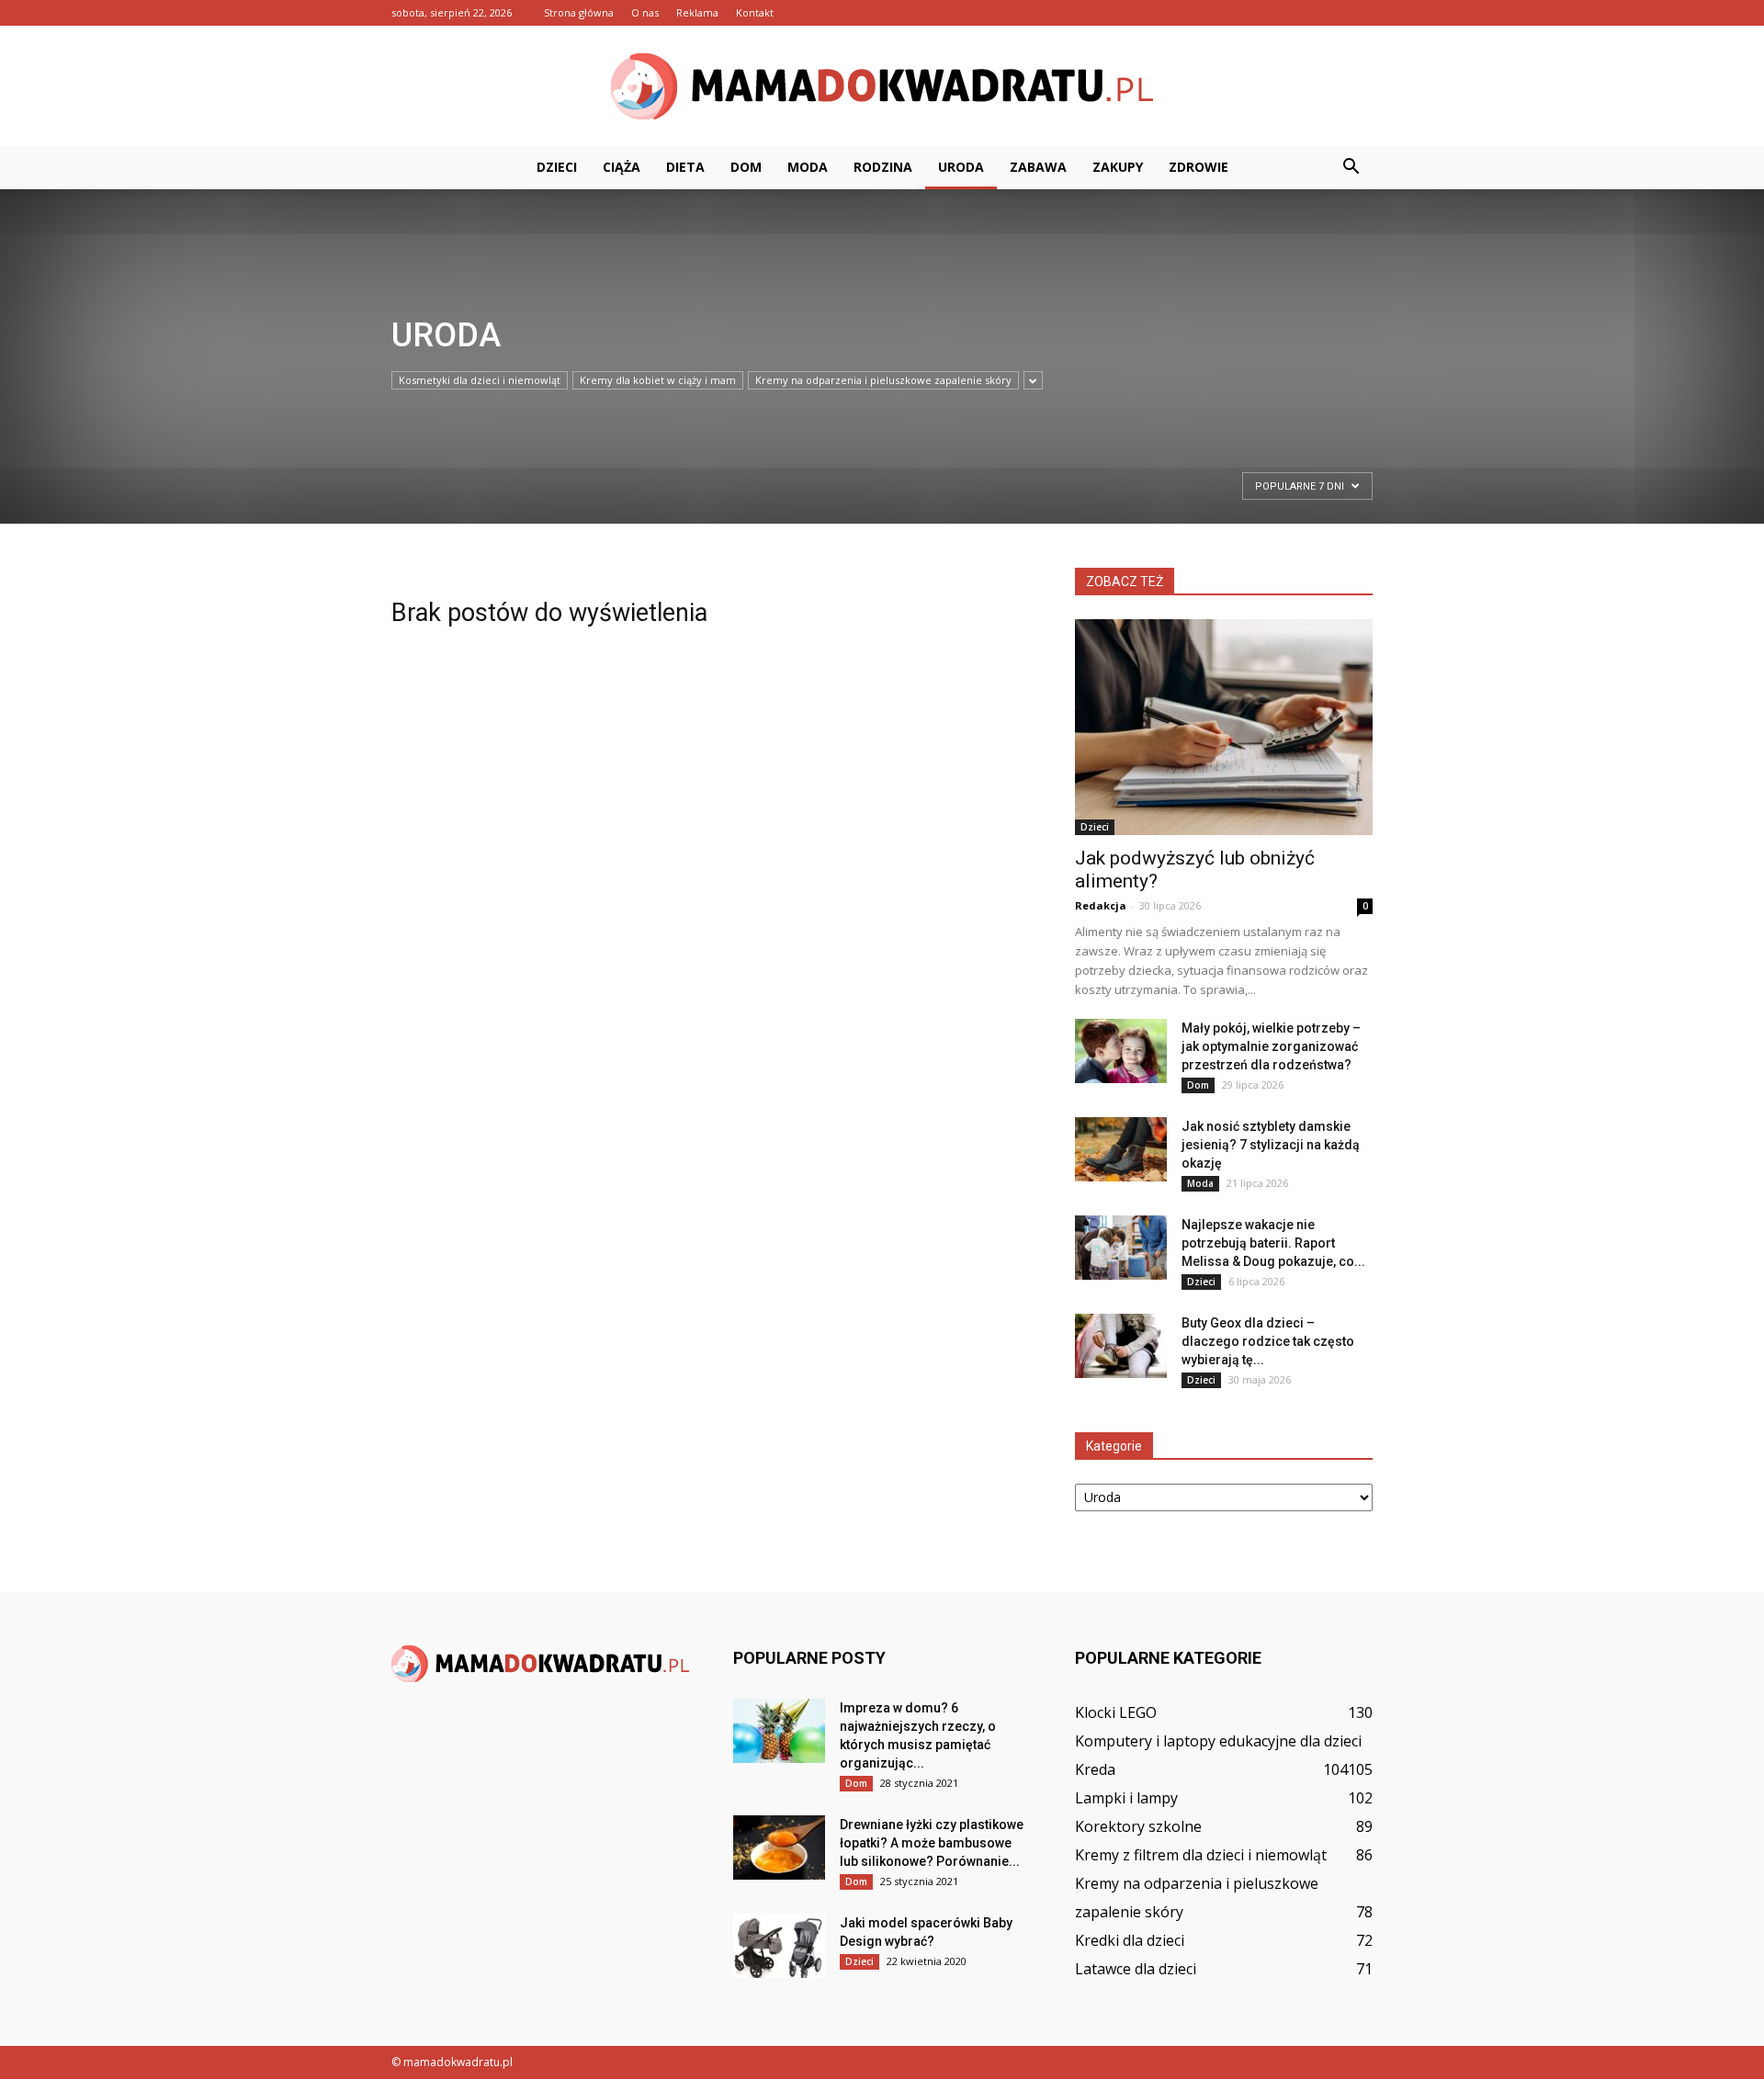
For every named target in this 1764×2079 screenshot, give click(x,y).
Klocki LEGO (1116, 1712)
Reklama (697, 12)
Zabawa (1038, 167)
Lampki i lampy (1126, 1798)
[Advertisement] (454, 493)
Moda (808, 167)
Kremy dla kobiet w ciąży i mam (658, 380)
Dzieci (557, 167)
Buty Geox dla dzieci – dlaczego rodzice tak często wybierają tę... (1268, 1341)
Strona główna (579, 12)
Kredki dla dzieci (1130, 1940)
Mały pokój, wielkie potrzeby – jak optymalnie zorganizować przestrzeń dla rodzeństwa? (1271, 1046)
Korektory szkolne (1138, 1826)
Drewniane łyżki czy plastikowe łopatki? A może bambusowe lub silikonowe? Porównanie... (932, 1843)
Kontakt (755, 12)
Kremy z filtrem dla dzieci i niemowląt (1201, 1855)
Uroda (961, 167)
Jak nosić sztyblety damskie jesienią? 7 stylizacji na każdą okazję (1271, 1145)
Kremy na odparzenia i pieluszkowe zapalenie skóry (883, 380)
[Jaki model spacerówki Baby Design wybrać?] (779, 1946)
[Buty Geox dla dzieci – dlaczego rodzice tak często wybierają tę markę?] (1121, 1346)
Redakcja (1101, 905)
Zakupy (1118, 167)
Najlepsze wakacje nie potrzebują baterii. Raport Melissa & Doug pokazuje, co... (1273, 1243)
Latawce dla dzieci (1136, 1969)
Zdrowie (1199, 167)
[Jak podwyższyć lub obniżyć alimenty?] (1224, 727)
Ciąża (622, 167)
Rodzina (883, 167)
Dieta (685, 167)
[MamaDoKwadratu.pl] (882, 86)
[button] (1351, 167)
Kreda (1095, 1769)
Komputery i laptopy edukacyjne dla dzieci (1218, 1741)
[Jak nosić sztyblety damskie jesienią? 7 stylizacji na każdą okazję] (1121, 1149)
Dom (746, 167)
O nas (645, 12)
